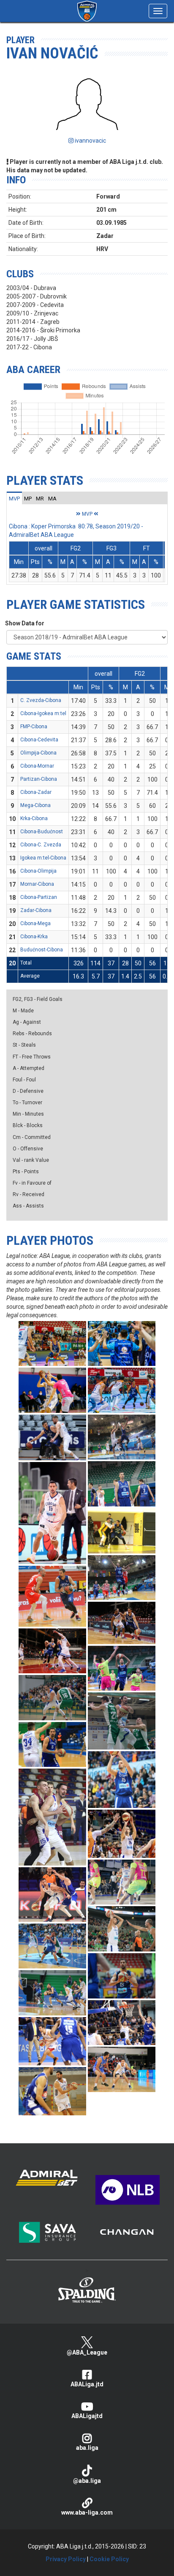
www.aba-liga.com (87, 2512)
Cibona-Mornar (37, 766)
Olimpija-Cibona (38, 753)
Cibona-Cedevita (39, 740)
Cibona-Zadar (36, 792)
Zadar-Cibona (36, 910)
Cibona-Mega (35, 923)
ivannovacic (90, 141)
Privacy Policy (66, 2559)
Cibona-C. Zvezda (41, 845)
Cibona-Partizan (39, 897)
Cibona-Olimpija (38, 871)
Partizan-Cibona (39, 779)
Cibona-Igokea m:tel (43, 713)
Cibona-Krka (34, 937)
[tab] (14, 498)
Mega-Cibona (35, 805)
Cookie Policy (109, 2559)
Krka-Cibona (34, 818)
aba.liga (87, 2448)
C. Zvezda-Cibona (41, 700)
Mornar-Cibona (37, 884)
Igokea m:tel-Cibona (43, 858)
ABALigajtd (87, 2416)
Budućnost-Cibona (42, 950)
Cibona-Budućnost (42, 832)
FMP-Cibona (34, 727)
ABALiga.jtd (87, 2384)
